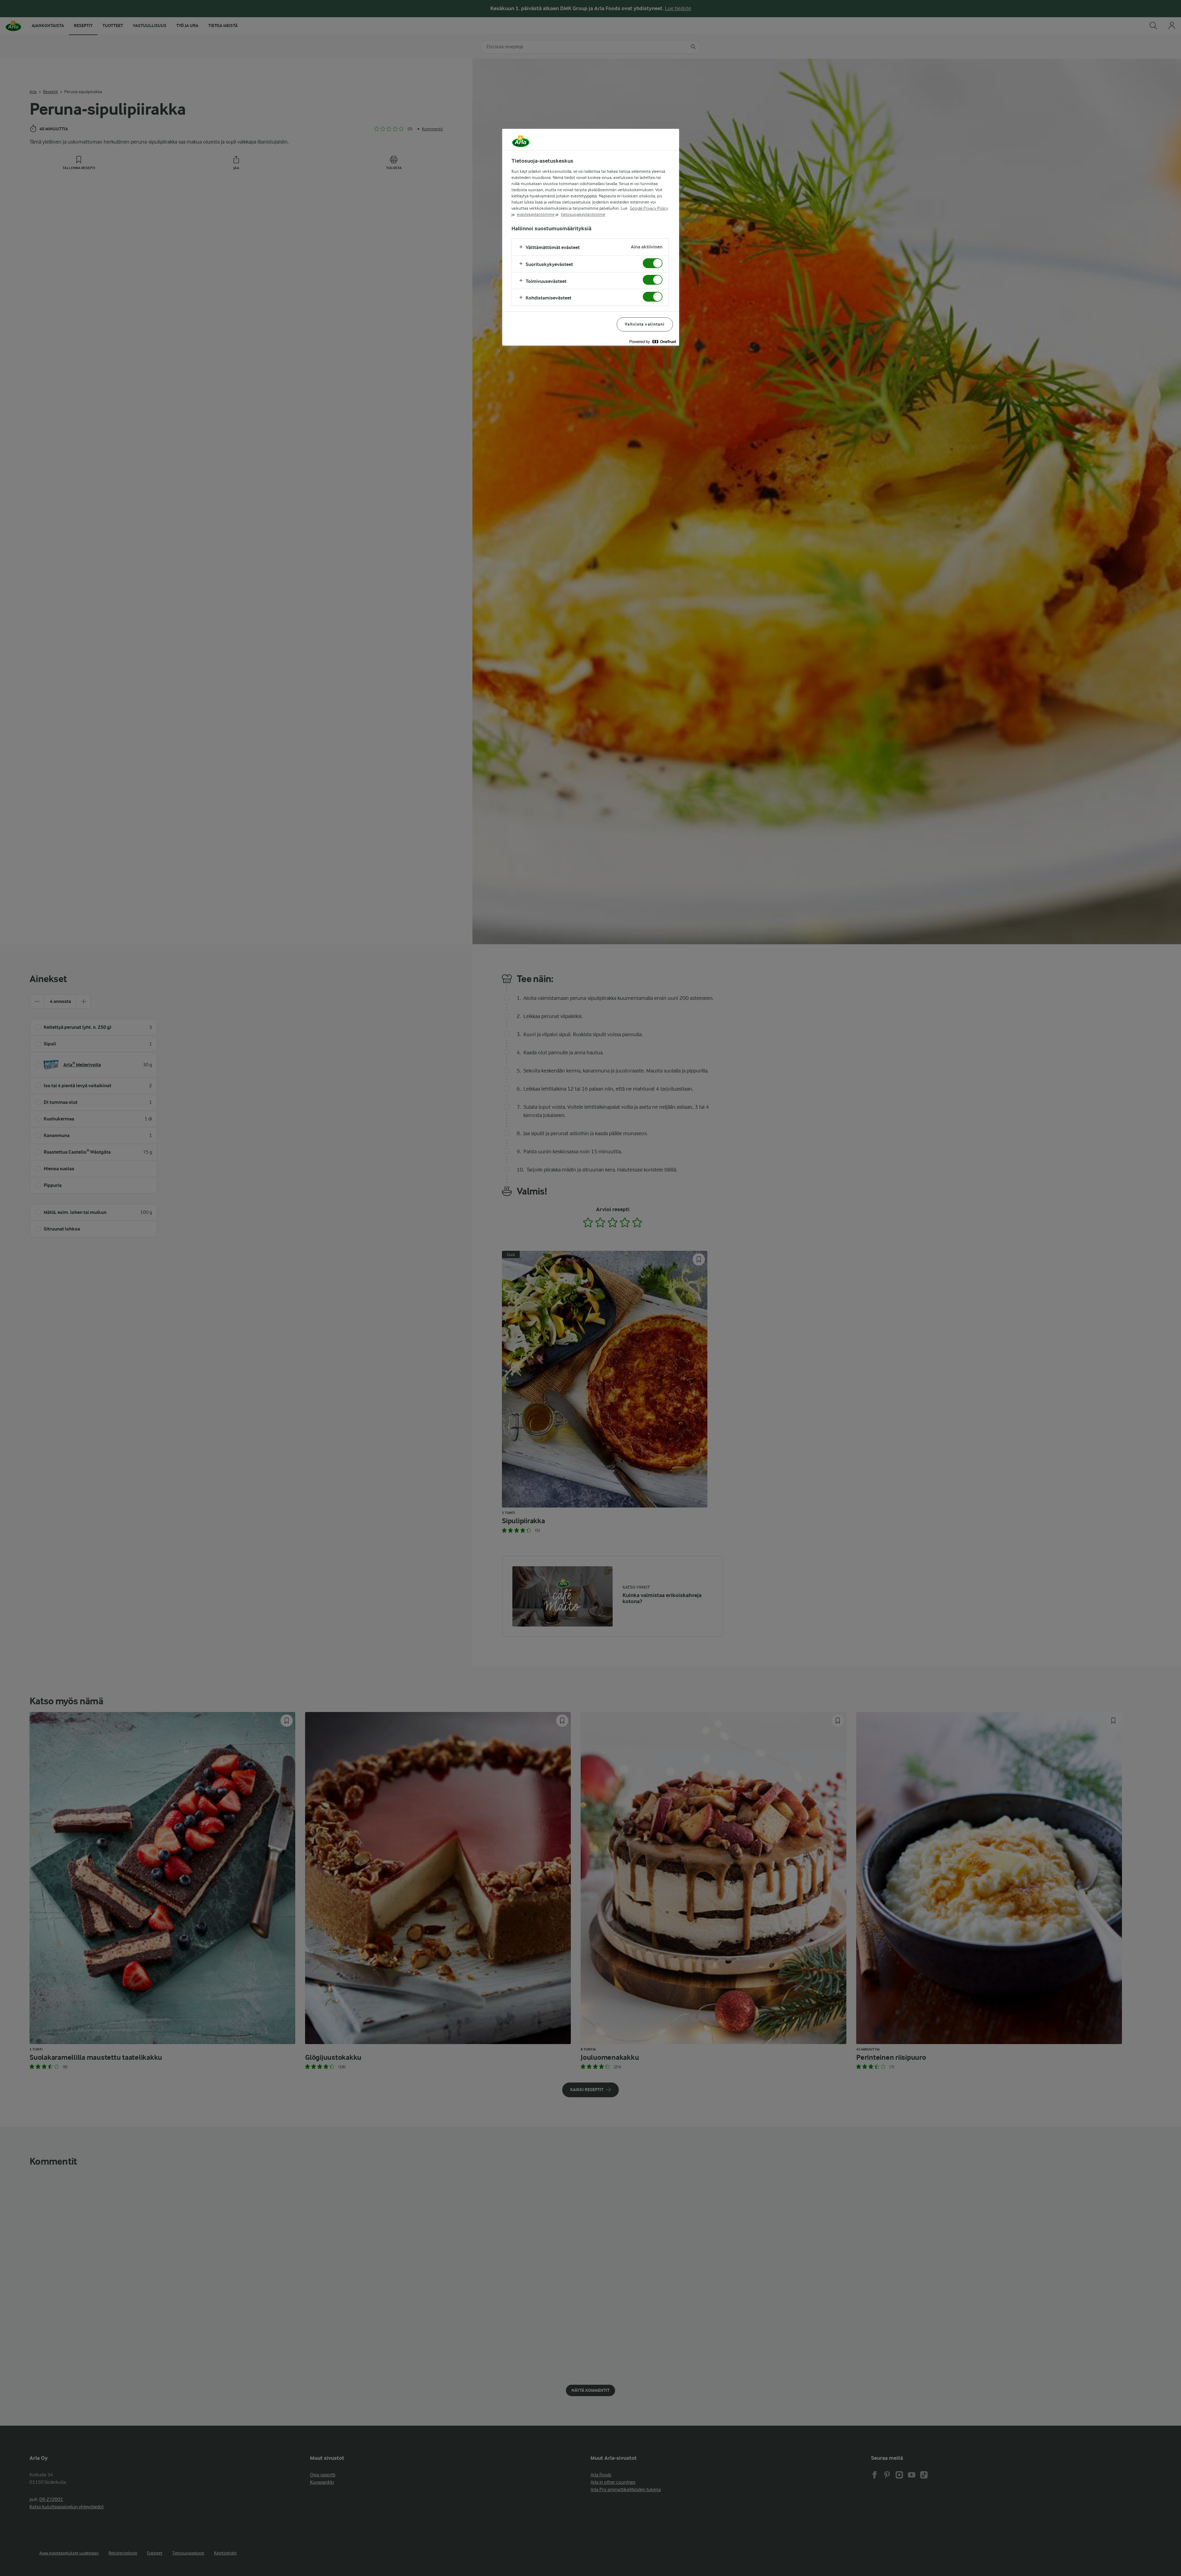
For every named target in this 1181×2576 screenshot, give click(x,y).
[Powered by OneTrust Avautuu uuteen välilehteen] (653, 342)
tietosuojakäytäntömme (583, 214)
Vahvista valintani (645, 324)
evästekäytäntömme (536, 214)
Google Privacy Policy (649, 208)
